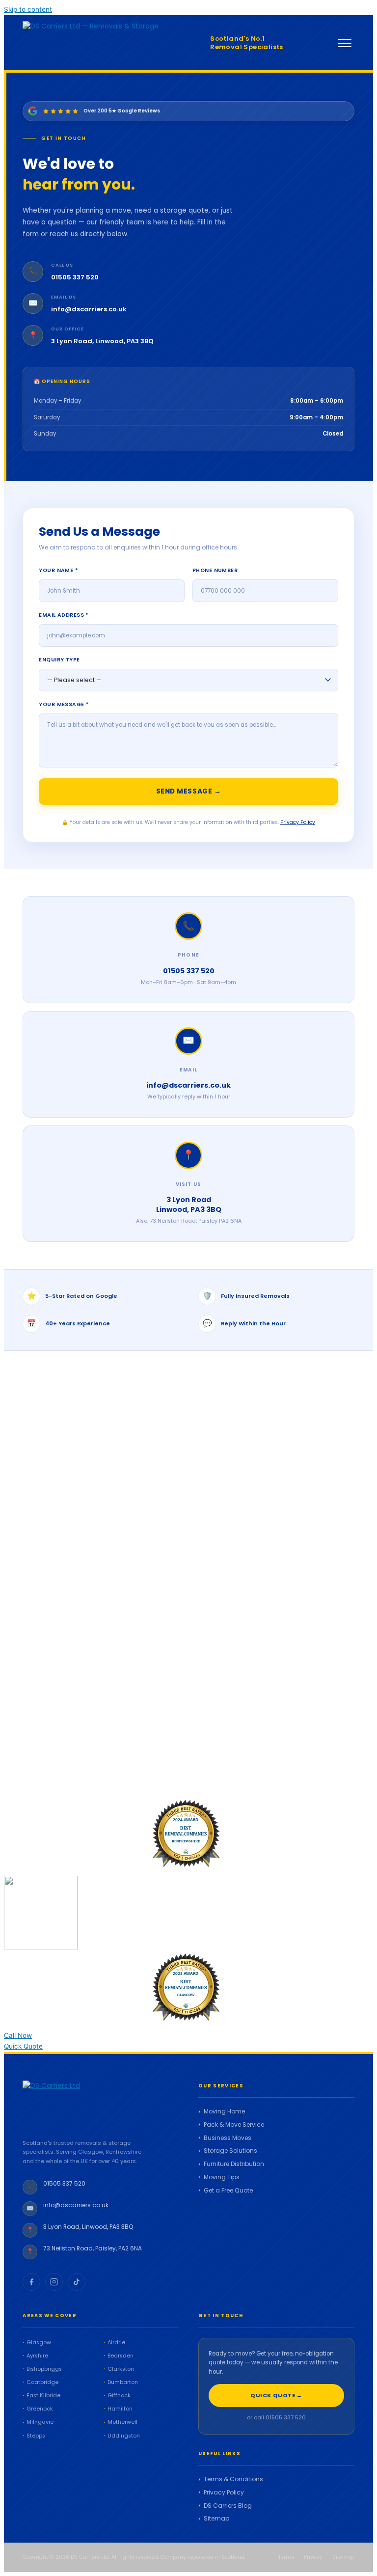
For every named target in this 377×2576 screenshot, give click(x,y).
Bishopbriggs (44, 2369)
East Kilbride (43, 2396)
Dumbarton (123, 2382)
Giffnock (119, 2396)
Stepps (36, 2436)
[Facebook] (31, 2282)
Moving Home (224, 2111)
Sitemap (216, 2519)
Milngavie (40, 2422)
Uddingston (124, 2436)
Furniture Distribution (234, 2164)
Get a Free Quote (228, 2191)
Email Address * (64, 615)
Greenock (40, 2409)
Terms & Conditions (233, 2479)
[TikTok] (77, 2282)
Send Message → (189, 791)
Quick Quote (23, 2046)
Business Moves (228, 2138)
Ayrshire (37, 2356)
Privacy (313, 2557)
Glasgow (39, 2343)
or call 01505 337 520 (276, 2417)
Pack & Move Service (234, 2125)
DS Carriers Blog (228, 2506)
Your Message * (64, 704)
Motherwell (122, 2422)
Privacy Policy (298, 822)
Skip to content (28, 9)
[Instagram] (54, 2282)
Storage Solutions (230, 2151)
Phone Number (215, 570)
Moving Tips (222, 2177)
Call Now (18, 2035)
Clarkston (121, 2369)
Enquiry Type (59, 660)
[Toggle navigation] (345, 43)
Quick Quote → (276, 2395)
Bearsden (121, 2356)
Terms (286, 2557)
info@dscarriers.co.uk (89, 309)
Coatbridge (42, 2382)
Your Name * (58, 570)
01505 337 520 (75, 277)
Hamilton (120, 2409)
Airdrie (116, 2343)
